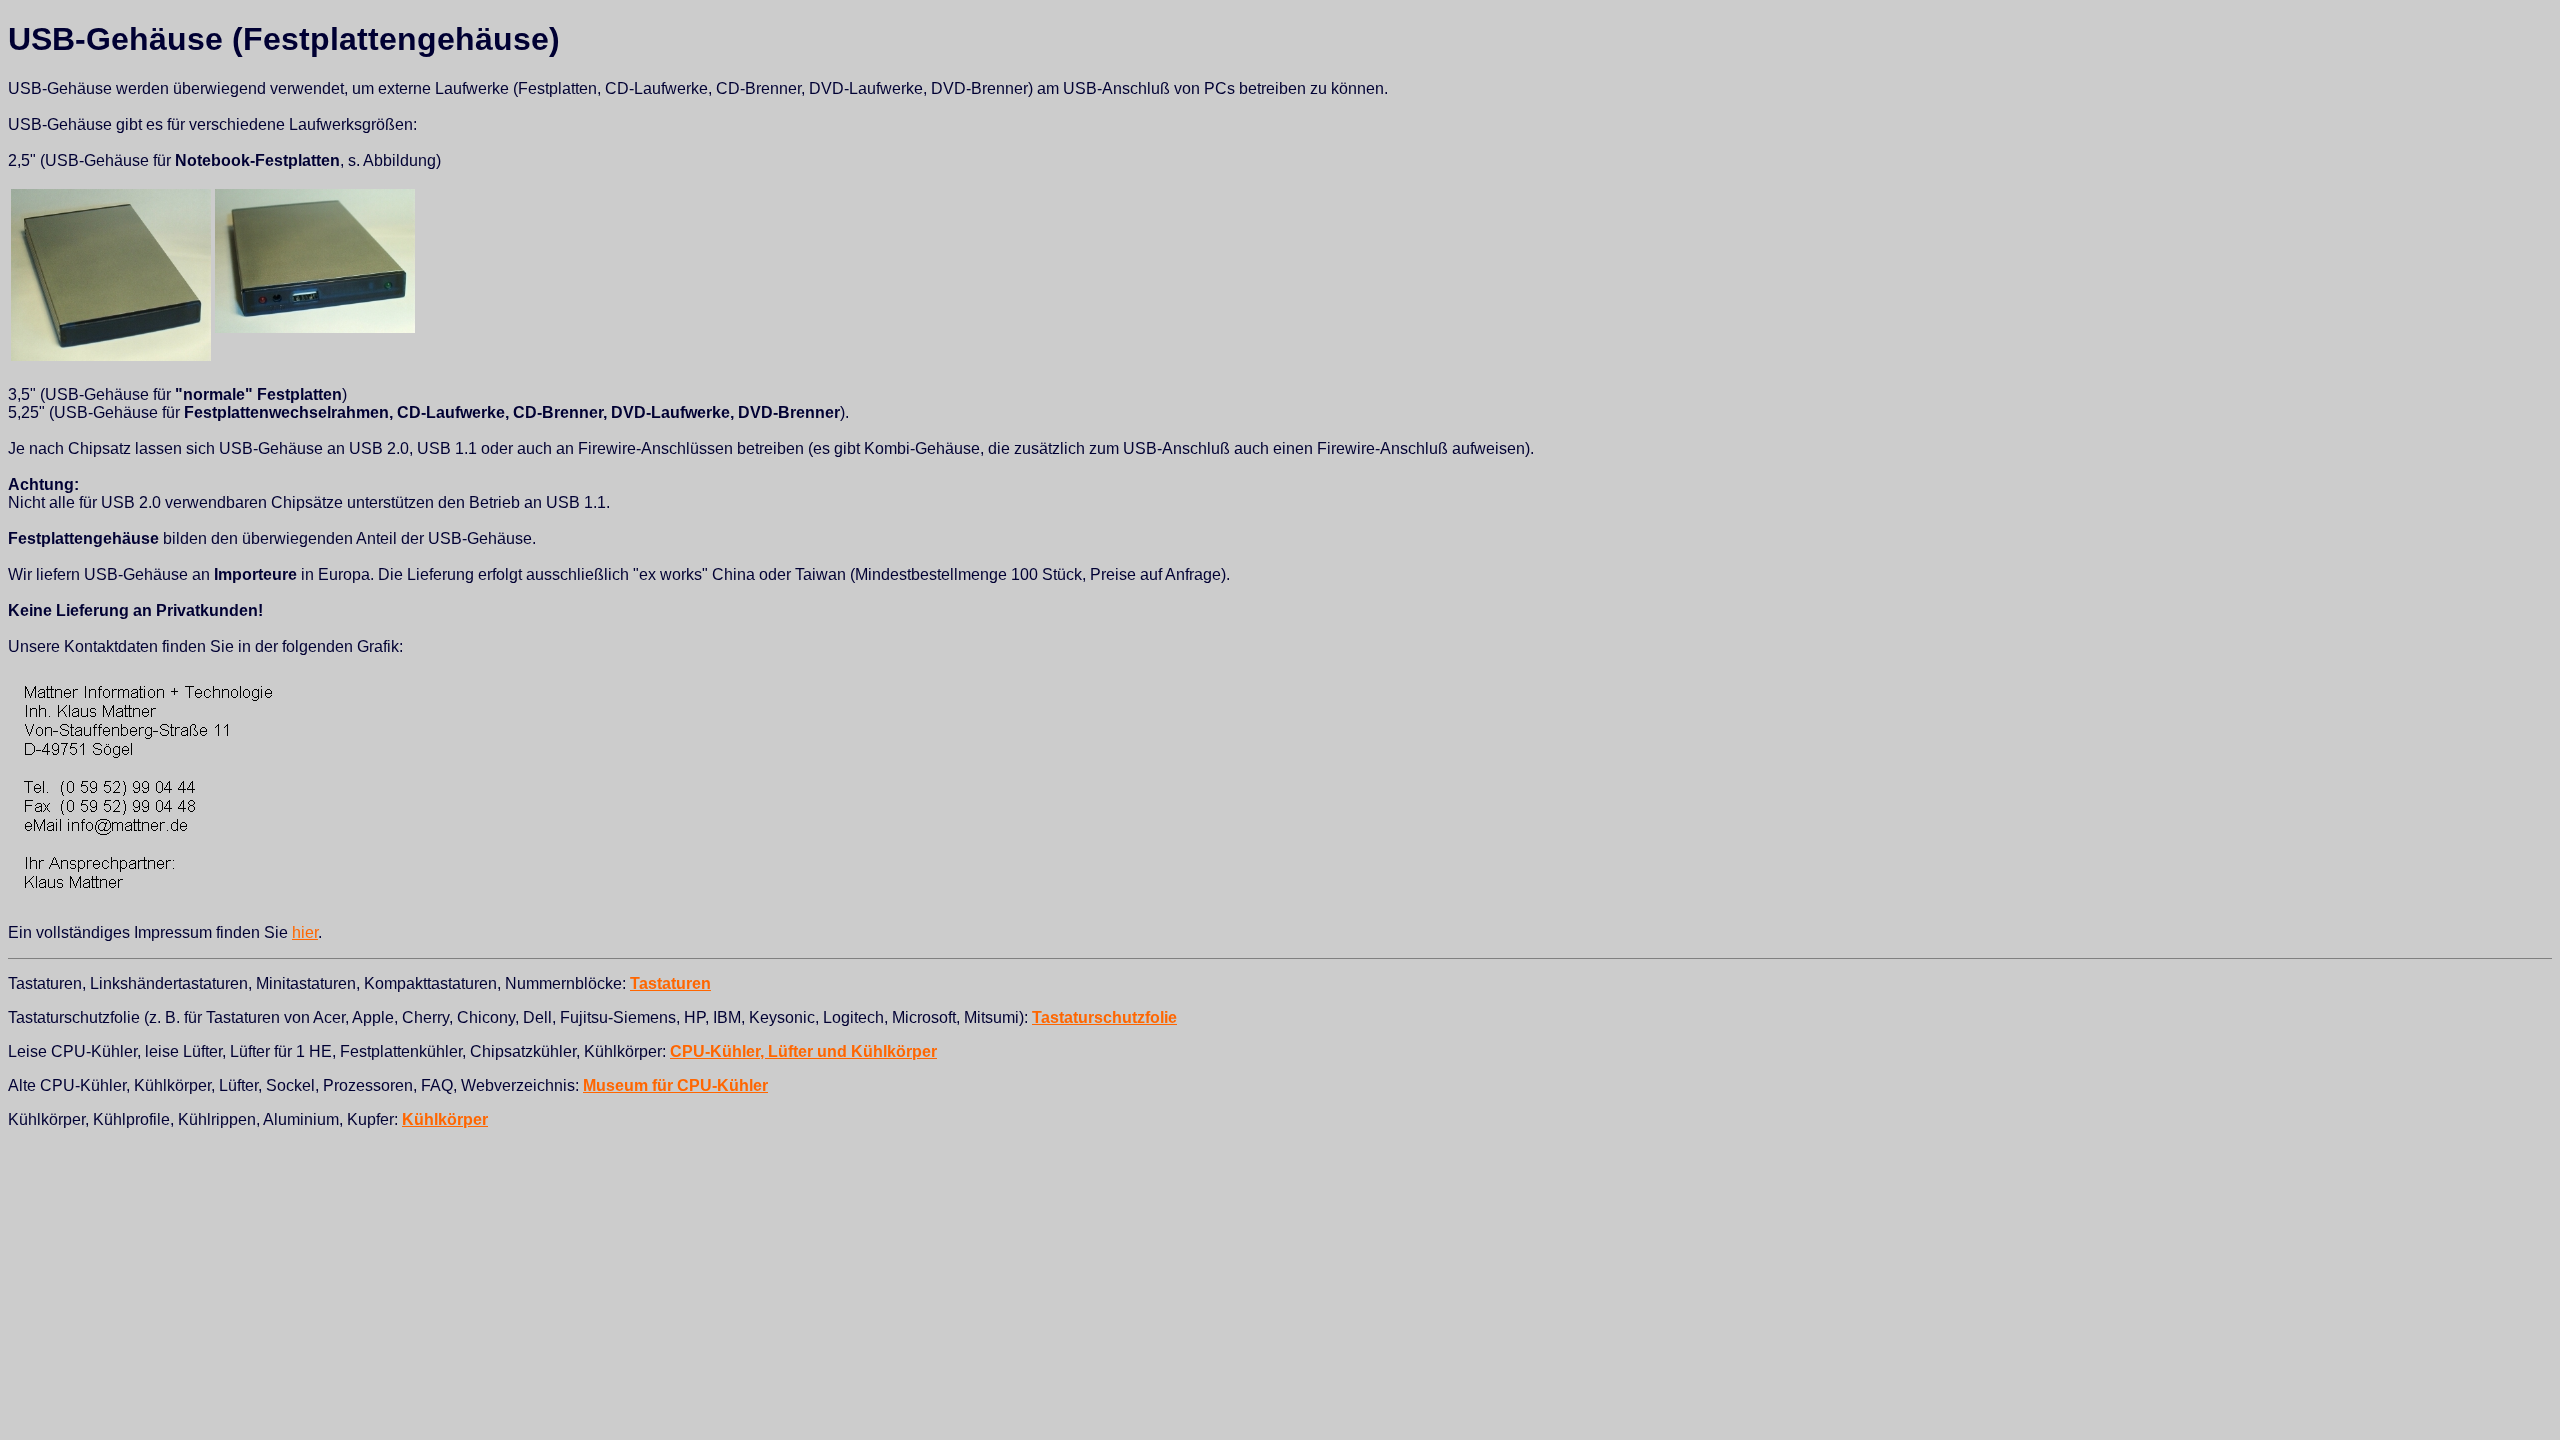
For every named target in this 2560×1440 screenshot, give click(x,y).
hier (305, 932)
